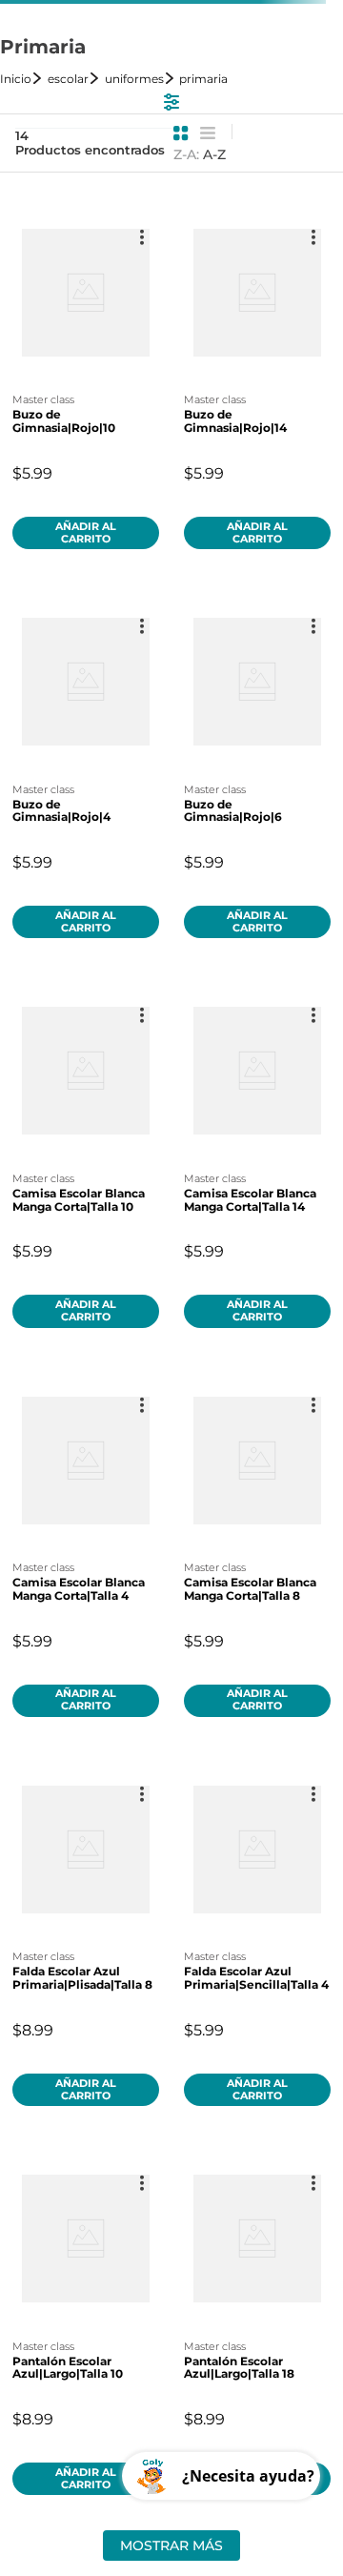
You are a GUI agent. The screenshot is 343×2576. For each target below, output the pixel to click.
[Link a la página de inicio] (22, 79)
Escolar (68, 79)
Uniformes (134, 79)
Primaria (203, 79)
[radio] (181, 133)
